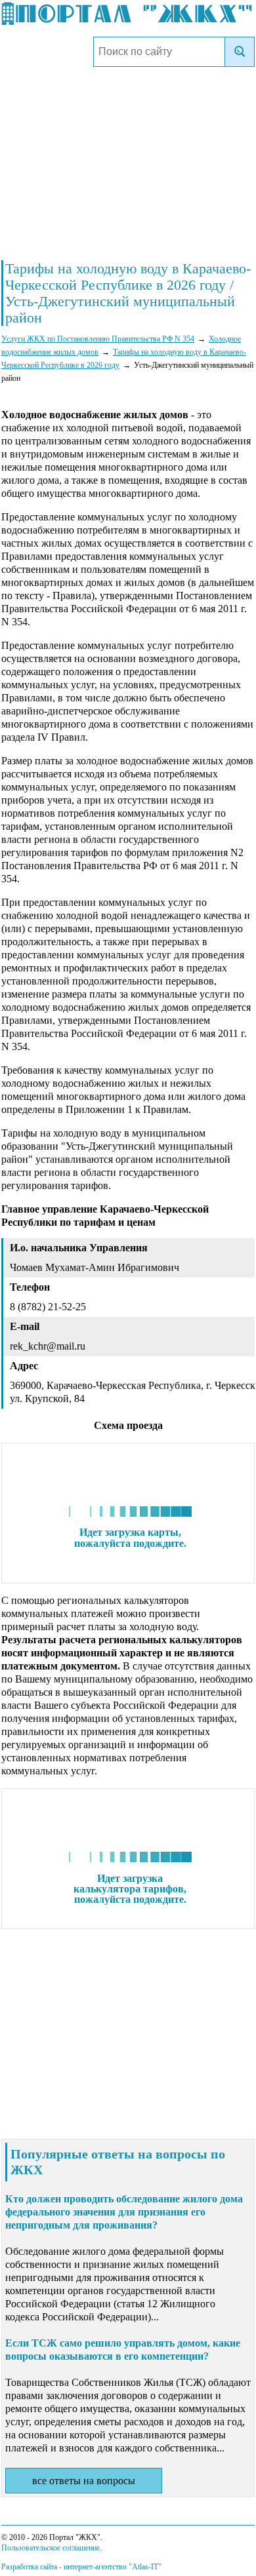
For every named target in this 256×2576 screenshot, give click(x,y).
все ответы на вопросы (84, 2481)
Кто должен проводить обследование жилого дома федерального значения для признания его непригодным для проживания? (124, 2212)
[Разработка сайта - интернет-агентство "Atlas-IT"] (81, 2567)
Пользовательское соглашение (51, 2548)
